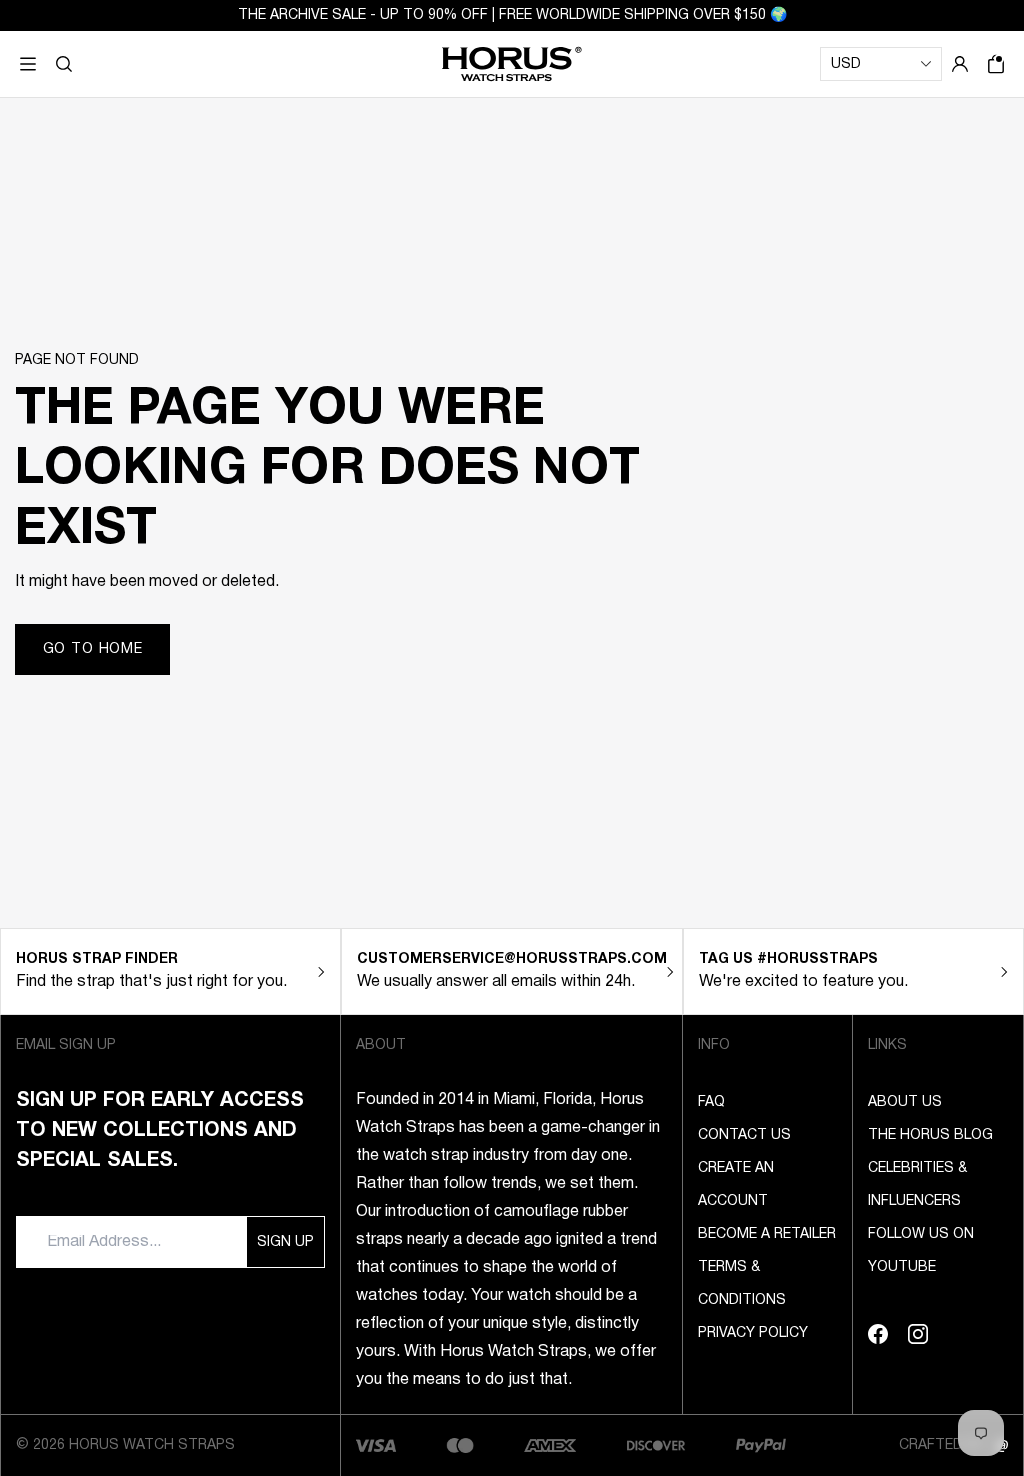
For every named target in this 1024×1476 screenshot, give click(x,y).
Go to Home (93, 649)
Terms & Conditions (742, 1284)
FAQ (711, 1102)
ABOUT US (905, 1102)
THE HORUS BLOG (930, 1135)
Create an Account (736, 1185)
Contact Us (744, 1135)
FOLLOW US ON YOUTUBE (921, 1251)
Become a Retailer (767, 1234)
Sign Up (285, 1242)
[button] (64, 64)
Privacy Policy (753, 1333)
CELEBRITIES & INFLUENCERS (917, 1185)
